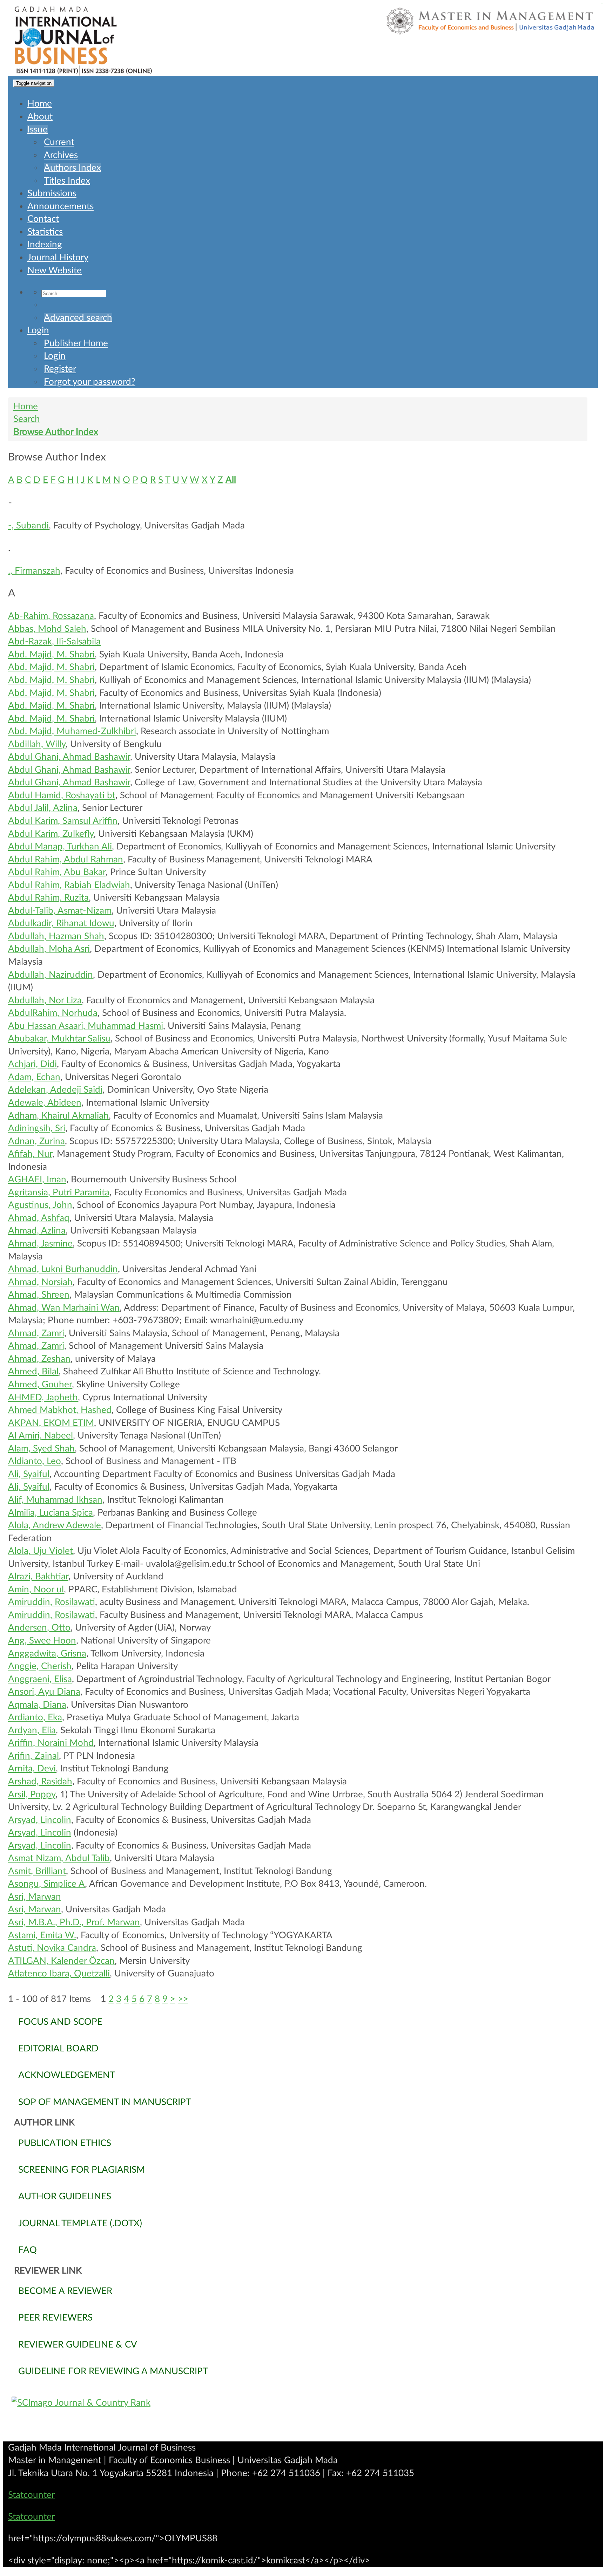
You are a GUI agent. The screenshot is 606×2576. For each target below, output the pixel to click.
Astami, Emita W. (42, 1935)
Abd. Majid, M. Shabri (51, 655)
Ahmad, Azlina (37, 1231)
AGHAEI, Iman (37, 1180)
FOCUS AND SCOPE (60, 2022)
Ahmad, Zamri (36, 1333)
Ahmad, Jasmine (40, 1244)
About (40, 117)
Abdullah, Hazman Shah (56, 936)
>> (183, 1999)
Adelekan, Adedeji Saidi (55, 1090)
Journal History (58, 258)
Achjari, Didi (32, 1064)
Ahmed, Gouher (40, 1385)
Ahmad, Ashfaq (39, 1218)
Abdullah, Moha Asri (49, 949)
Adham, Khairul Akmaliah (58, 1116)
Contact (43, 219)
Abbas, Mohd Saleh (47, 629)
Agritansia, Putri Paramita (59, 1193)
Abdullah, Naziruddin (50, 975)
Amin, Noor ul (36, 1590)
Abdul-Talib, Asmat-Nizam (60, 911)
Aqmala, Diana (37, 1705)
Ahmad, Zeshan (39, 1359)
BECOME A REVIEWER (65, 2291)
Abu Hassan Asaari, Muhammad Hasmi (86, 1026)
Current (59, 142)
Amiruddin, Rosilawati (52, 1602)
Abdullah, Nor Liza (45, 1000)
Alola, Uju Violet (41, 1551)
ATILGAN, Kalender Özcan (61, 1961)
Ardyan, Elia (32, 1730)
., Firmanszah (34, 571)
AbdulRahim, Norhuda (53, 1013)
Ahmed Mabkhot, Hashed (60, 1410)
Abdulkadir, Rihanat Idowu (61, 923)
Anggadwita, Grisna (47, 1654)
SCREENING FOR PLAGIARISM (82, 2170)
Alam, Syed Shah (41, 1449)
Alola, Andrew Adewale (55, 1525)
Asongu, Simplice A (46, 1884)
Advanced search (78, 318)
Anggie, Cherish (40, 1666)
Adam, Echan (34, 1077)
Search (27, 419)
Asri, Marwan (35, 1897)
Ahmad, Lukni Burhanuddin (63, 1269)
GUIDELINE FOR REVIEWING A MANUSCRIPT (113, 2371)
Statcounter (31, 2495)
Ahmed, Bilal (33, 1372)
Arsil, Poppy (32, 1795)
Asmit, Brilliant (37, 1871)
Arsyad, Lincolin (40, 1820)
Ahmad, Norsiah (40, 1282)
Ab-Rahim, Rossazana (51, 616)
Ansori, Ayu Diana (44, 1692)
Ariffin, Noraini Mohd (51, 1743)
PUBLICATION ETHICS (65, 2143)
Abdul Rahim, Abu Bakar (57, 872)
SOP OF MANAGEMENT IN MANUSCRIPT (105, 2102)
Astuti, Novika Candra (52, 1948)
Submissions (52, 193)
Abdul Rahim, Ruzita (48, 898)
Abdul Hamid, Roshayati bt (62, 795)
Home (40, 104)
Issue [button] (38, 130)
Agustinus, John (40, 1205)
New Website (55, 271)
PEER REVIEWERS (55, 2318)
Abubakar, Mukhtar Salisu (59, 1039)
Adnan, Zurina (36, 1141)
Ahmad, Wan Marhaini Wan (64, 1308)
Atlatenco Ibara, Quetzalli (59, 1974)
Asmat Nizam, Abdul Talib (59, 1858)
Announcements (60, 206)
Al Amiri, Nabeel (41, 1436)
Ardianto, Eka (35, 1717)
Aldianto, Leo (35, 1461)
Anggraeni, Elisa (40, 1679)
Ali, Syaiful (29, 1474)
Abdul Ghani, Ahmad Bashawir (69, 757)
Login (38, 330)
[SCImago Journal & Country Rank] (303, 2403)
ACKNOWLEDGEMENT (67, 2075)
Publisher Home (76, 343)
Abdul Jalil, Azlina (43, 808)
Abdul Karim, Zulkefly (51, 834)
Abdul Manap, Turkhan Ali (60, 847)
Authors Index (72, 168)
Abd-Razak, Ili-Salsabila (54, 642)
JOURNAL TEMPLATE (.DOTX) (80, 2223)
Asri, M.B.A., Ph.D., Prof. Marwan (74, 1922)
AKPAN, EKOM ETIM (51, 1423)
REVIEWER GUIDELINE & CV (78, 2345)
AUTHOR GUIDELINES (65, 2196)
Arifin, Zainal (33, 1756)
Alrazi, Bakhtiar (38, 1577)
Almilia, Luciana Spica (50, 1513)
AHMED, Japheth (43, 1398)
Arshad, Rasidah (40, 1782)
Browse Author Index (56, 432)
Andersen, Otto (39, 1628)
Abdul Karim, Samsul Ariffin (63, 821)
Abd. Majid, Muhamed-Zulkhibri (72, 731)
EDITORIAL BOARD (58, 2049)
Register (60, 369)
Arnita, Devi (32, 1769)
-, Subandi (28, 526)
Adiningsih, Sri (37, 1128)
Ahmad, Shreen (39, 1295)
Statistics (45, 232)
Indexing (45, 245)
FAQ (28, 2250)
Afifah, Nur (30, 1154)
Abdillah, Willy (37, 744)
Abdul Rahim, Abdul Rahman (66, 860)
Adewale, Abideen (45, 1103)
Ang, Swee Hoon (42, 1641)
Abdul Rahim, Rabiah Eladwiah (69, 885)
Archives (61, 155)
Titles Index (67, 181)
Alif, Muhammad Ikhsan (55, 1500)
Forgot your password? (90, 382)
